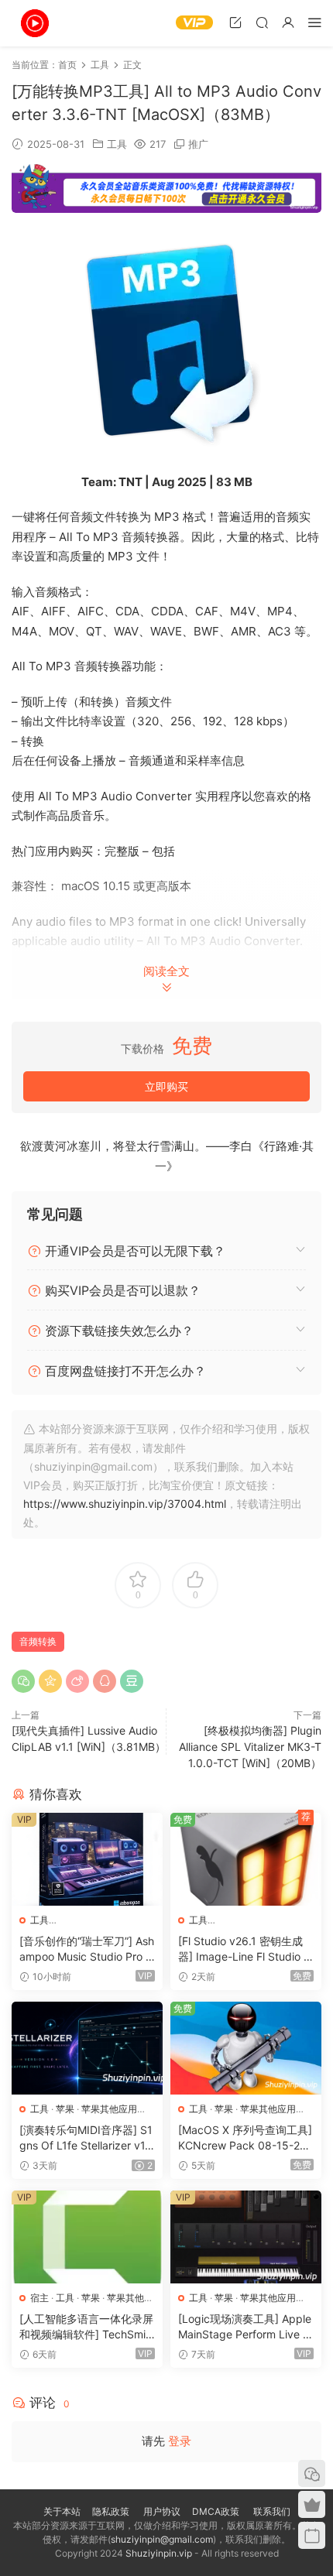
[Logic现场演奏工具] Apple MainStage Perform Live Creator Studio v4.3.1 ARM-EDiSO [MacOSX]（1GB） (245, 2327)
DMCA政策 (216, 2511)
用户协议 (162, 2511)
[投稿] (235, 22)
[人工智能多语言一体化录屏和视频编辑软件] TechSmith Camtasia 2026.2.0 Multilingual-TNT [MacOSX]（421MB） (87, 2327)
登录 (180, 2441)
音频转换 (38, 1641)
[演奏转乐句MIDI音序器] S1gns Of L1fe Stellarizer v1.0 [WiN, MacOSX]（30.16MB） (87, 2138)
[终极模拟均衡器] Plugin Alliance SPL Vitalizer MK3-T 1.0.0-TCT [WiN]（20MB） (250, 1747)
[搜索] (262, 22)
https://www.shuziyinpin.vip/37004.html (125, 1504)
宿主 (39, 2298)
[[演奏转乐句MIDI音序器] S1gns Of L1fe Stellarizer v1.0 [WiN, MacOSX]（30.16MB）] (87, 2048)
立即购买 (166, 1086)
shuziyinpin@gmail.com (162, 2539)
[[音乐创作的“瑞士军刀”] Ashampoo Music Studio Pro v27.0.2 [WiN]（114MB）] (87, 1859)
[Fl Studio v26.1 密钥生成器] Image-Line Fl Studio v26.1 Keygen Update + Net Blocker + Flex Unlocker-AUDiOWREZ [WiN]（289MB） (245, 1949)
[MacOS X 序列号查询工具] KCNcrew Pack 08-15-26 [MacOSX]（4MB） (245, 2138)
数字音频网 (35, 23)
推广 (198, 144)
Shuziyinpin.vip (159, 2553)
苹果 (65, 2109)
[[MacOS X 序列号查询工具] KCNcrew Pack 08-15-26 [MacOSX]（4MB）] (246, 2048)
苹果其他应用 (109, 2109)
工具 (117, 144)
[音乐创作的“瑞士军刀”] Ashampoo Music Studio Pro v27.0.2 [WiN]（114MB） (87, 1949)
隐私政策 (111, 2511)
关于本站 (62, 2511)
